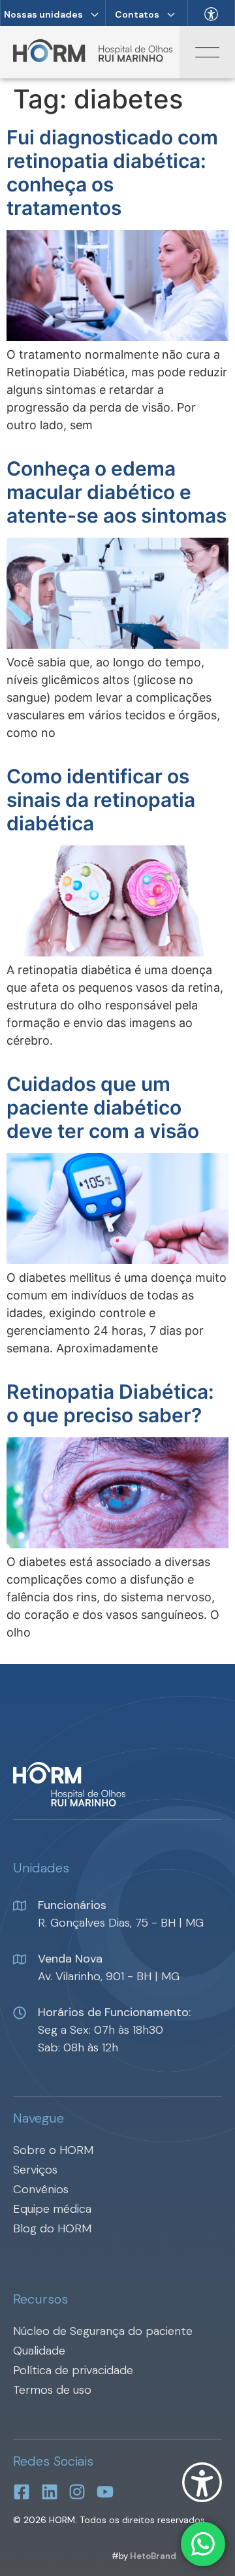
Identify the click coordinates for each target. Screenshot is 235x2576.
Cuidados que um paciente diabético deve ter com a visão (103, 1107)
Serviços (35, 2170)
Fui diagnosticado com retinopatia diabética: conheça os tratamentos (112, 172)
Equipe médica (52, 2209)
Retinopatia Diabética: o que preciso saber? (110, 1403)
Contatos (137, 14)
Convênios (41, 2189)
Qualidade (39, 2351)
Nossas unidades (43, 14)
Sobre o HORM (53, 2150)
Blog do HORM (52, 2228)
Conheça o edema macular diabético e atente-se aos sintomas (117, 492)
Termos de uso (52, 2390)
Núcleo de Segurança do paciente (103, 2331)
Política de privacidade (73, 2370)
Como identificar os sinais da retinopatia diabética (101, 800)
